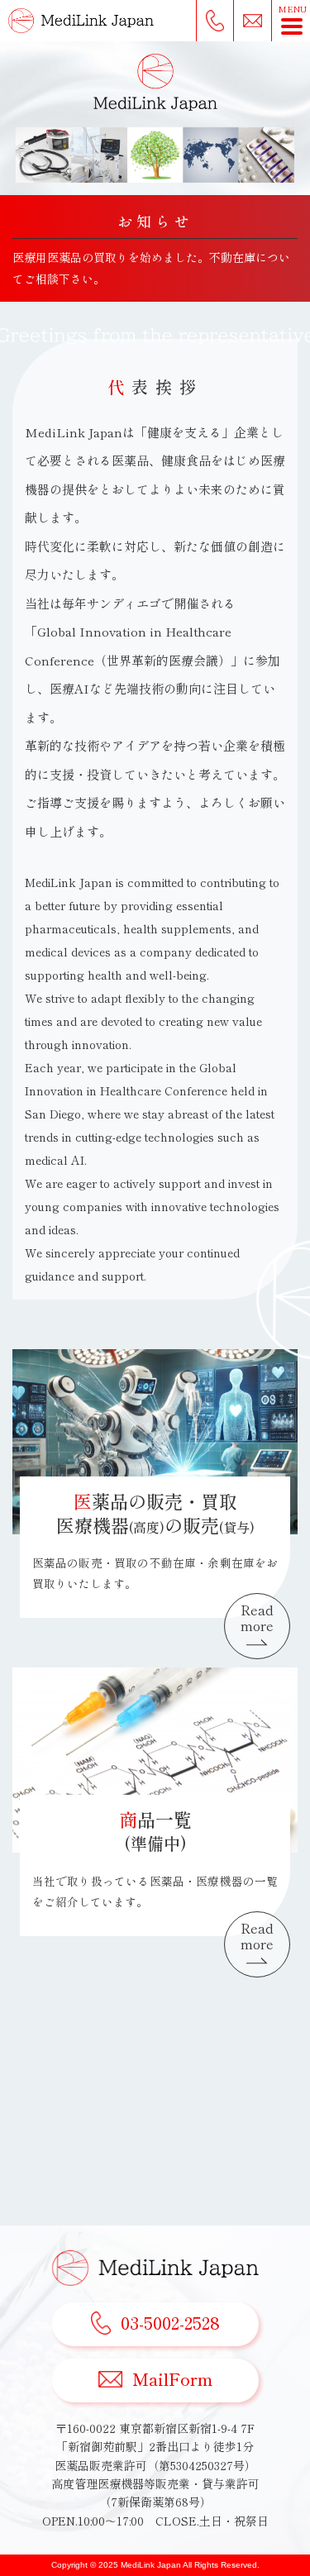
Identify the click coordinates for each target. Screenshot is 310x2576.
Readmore (257, 1617)
